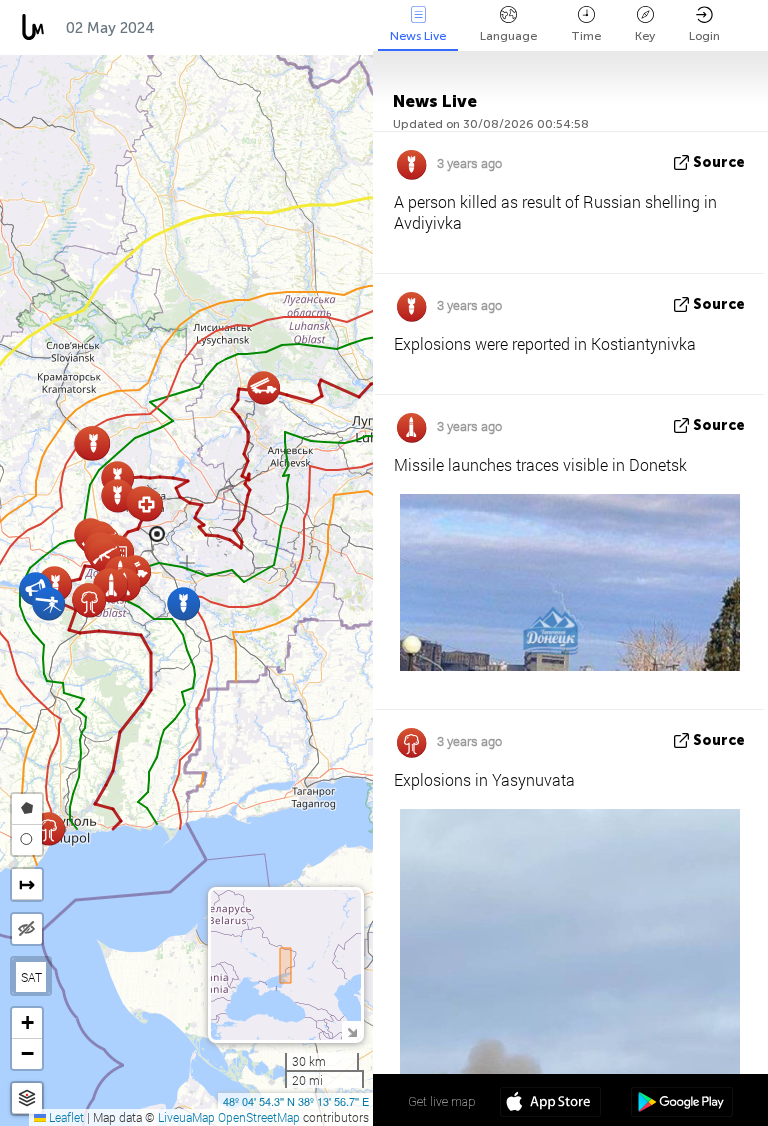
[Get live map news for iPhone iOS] (550, 1104)
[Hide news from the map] (27, 929)
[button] (146, 504)
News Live (418, 36)
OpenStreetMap (259, 1117)
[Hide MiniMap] (351, 1030)
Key (645, 36)
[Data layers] (27, 1098)
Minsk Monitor (230, 28)
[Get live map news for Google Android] (681, 1104)
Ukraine (345, 28)
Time (586, 36)
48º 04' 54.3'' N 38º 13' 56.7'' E (296, 1101)
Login (704, 36)
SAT (31, 977)
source (719, 162)
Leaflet (65, 1117)
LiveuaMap (186, 1117)
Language (508, 36)
